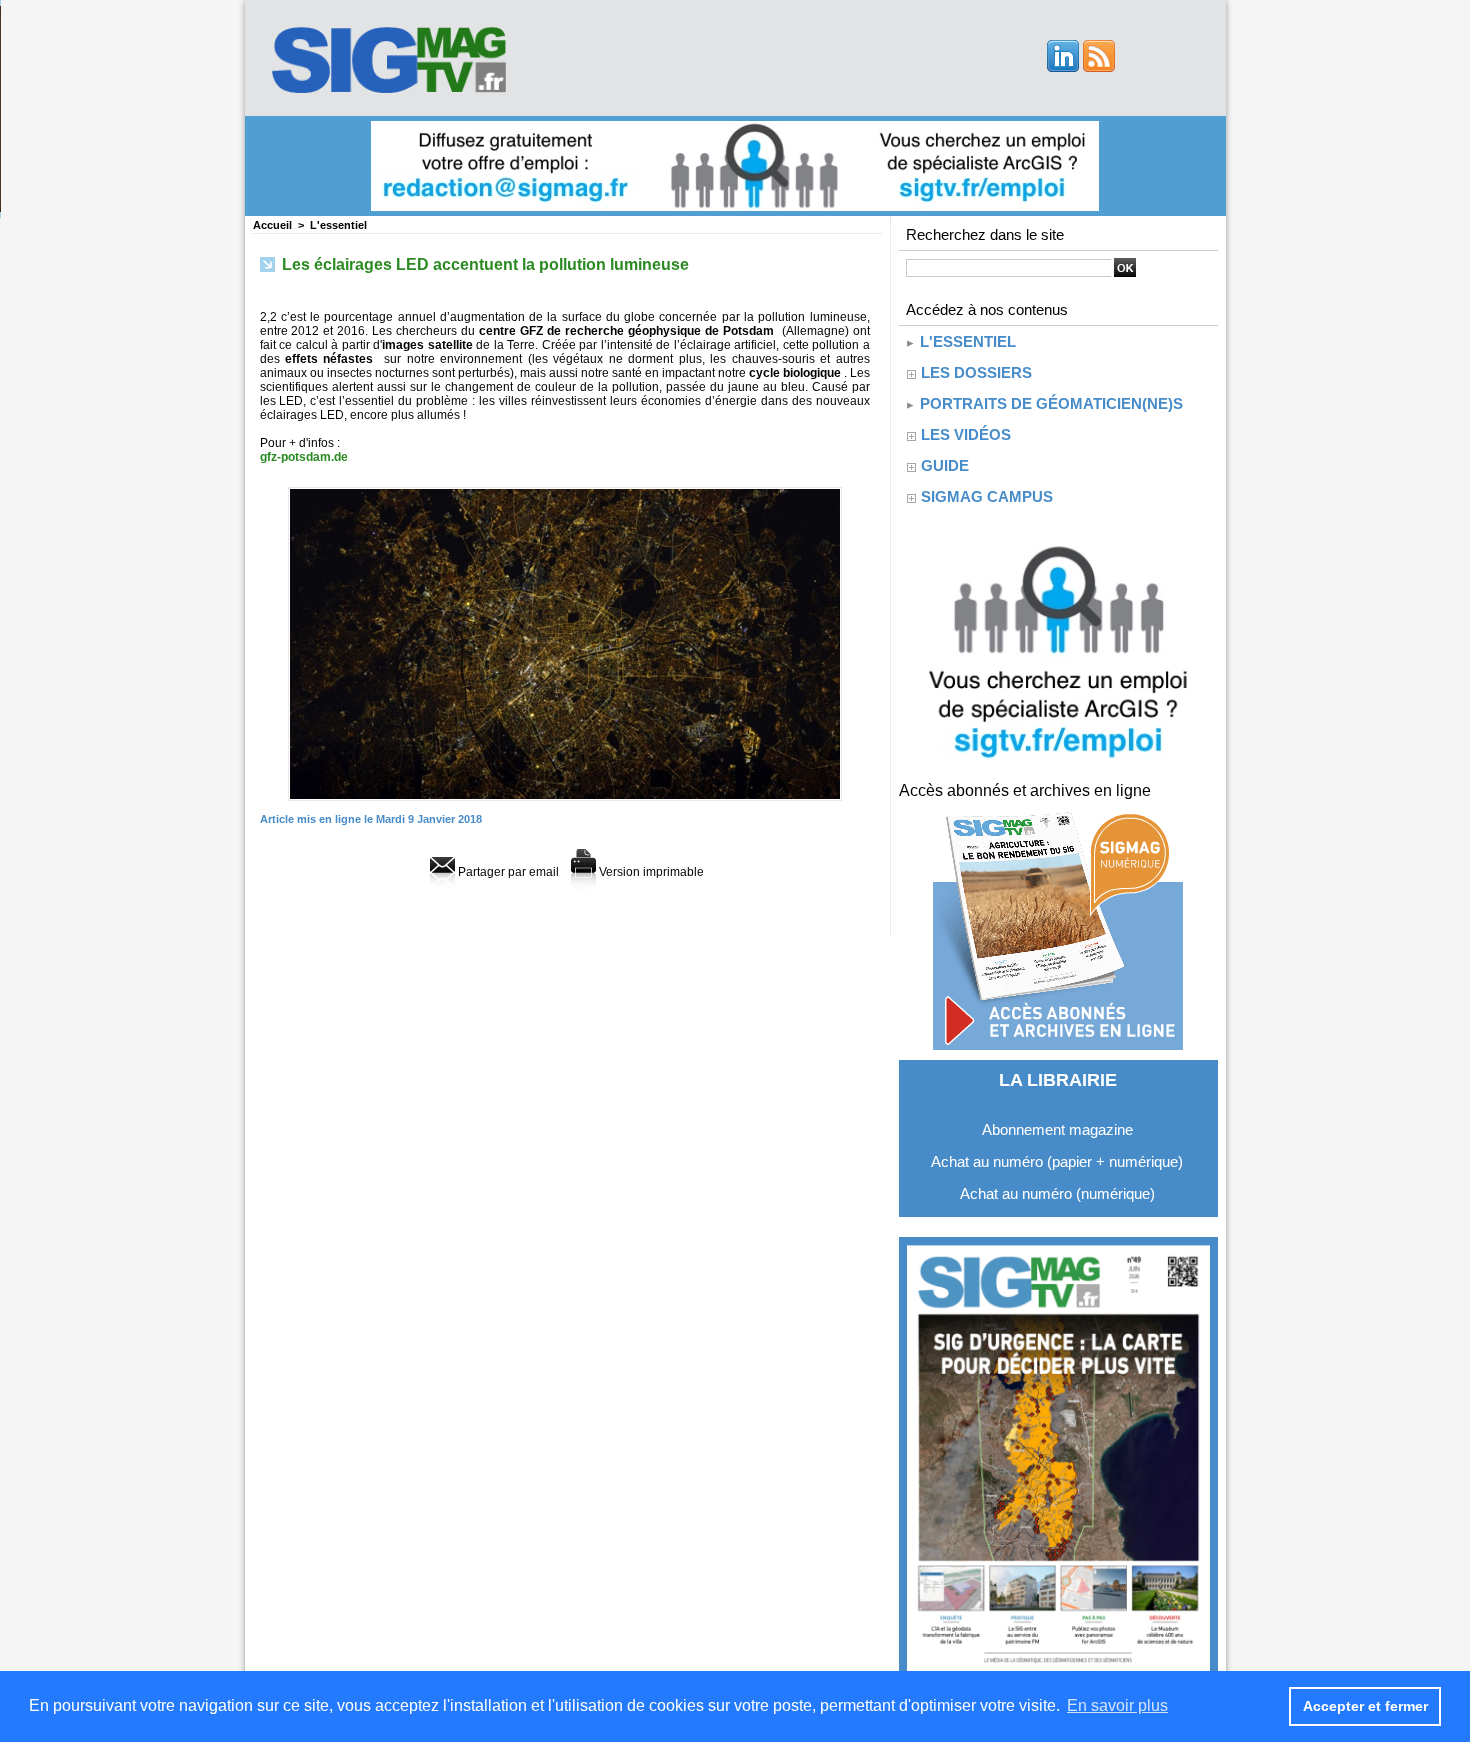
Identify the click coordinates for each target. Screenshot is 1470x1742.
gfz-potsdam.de (304, 457)
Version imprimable (650, 872)
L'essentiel (338, 225)
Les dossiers (976, 372)
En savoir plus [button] (1117, 1705)
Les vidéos (966, 434)
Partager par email (507, 872)
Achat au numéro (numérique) (1057, 1193)
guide (945, 465)
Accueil (272, 225)
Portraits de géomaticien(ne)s (1049, 403)
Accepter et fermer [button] (1365, 1706)
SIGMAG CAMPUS (987, 496)
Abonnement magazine (1057, 1129)
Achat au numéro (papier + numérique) (1057, 1161)
